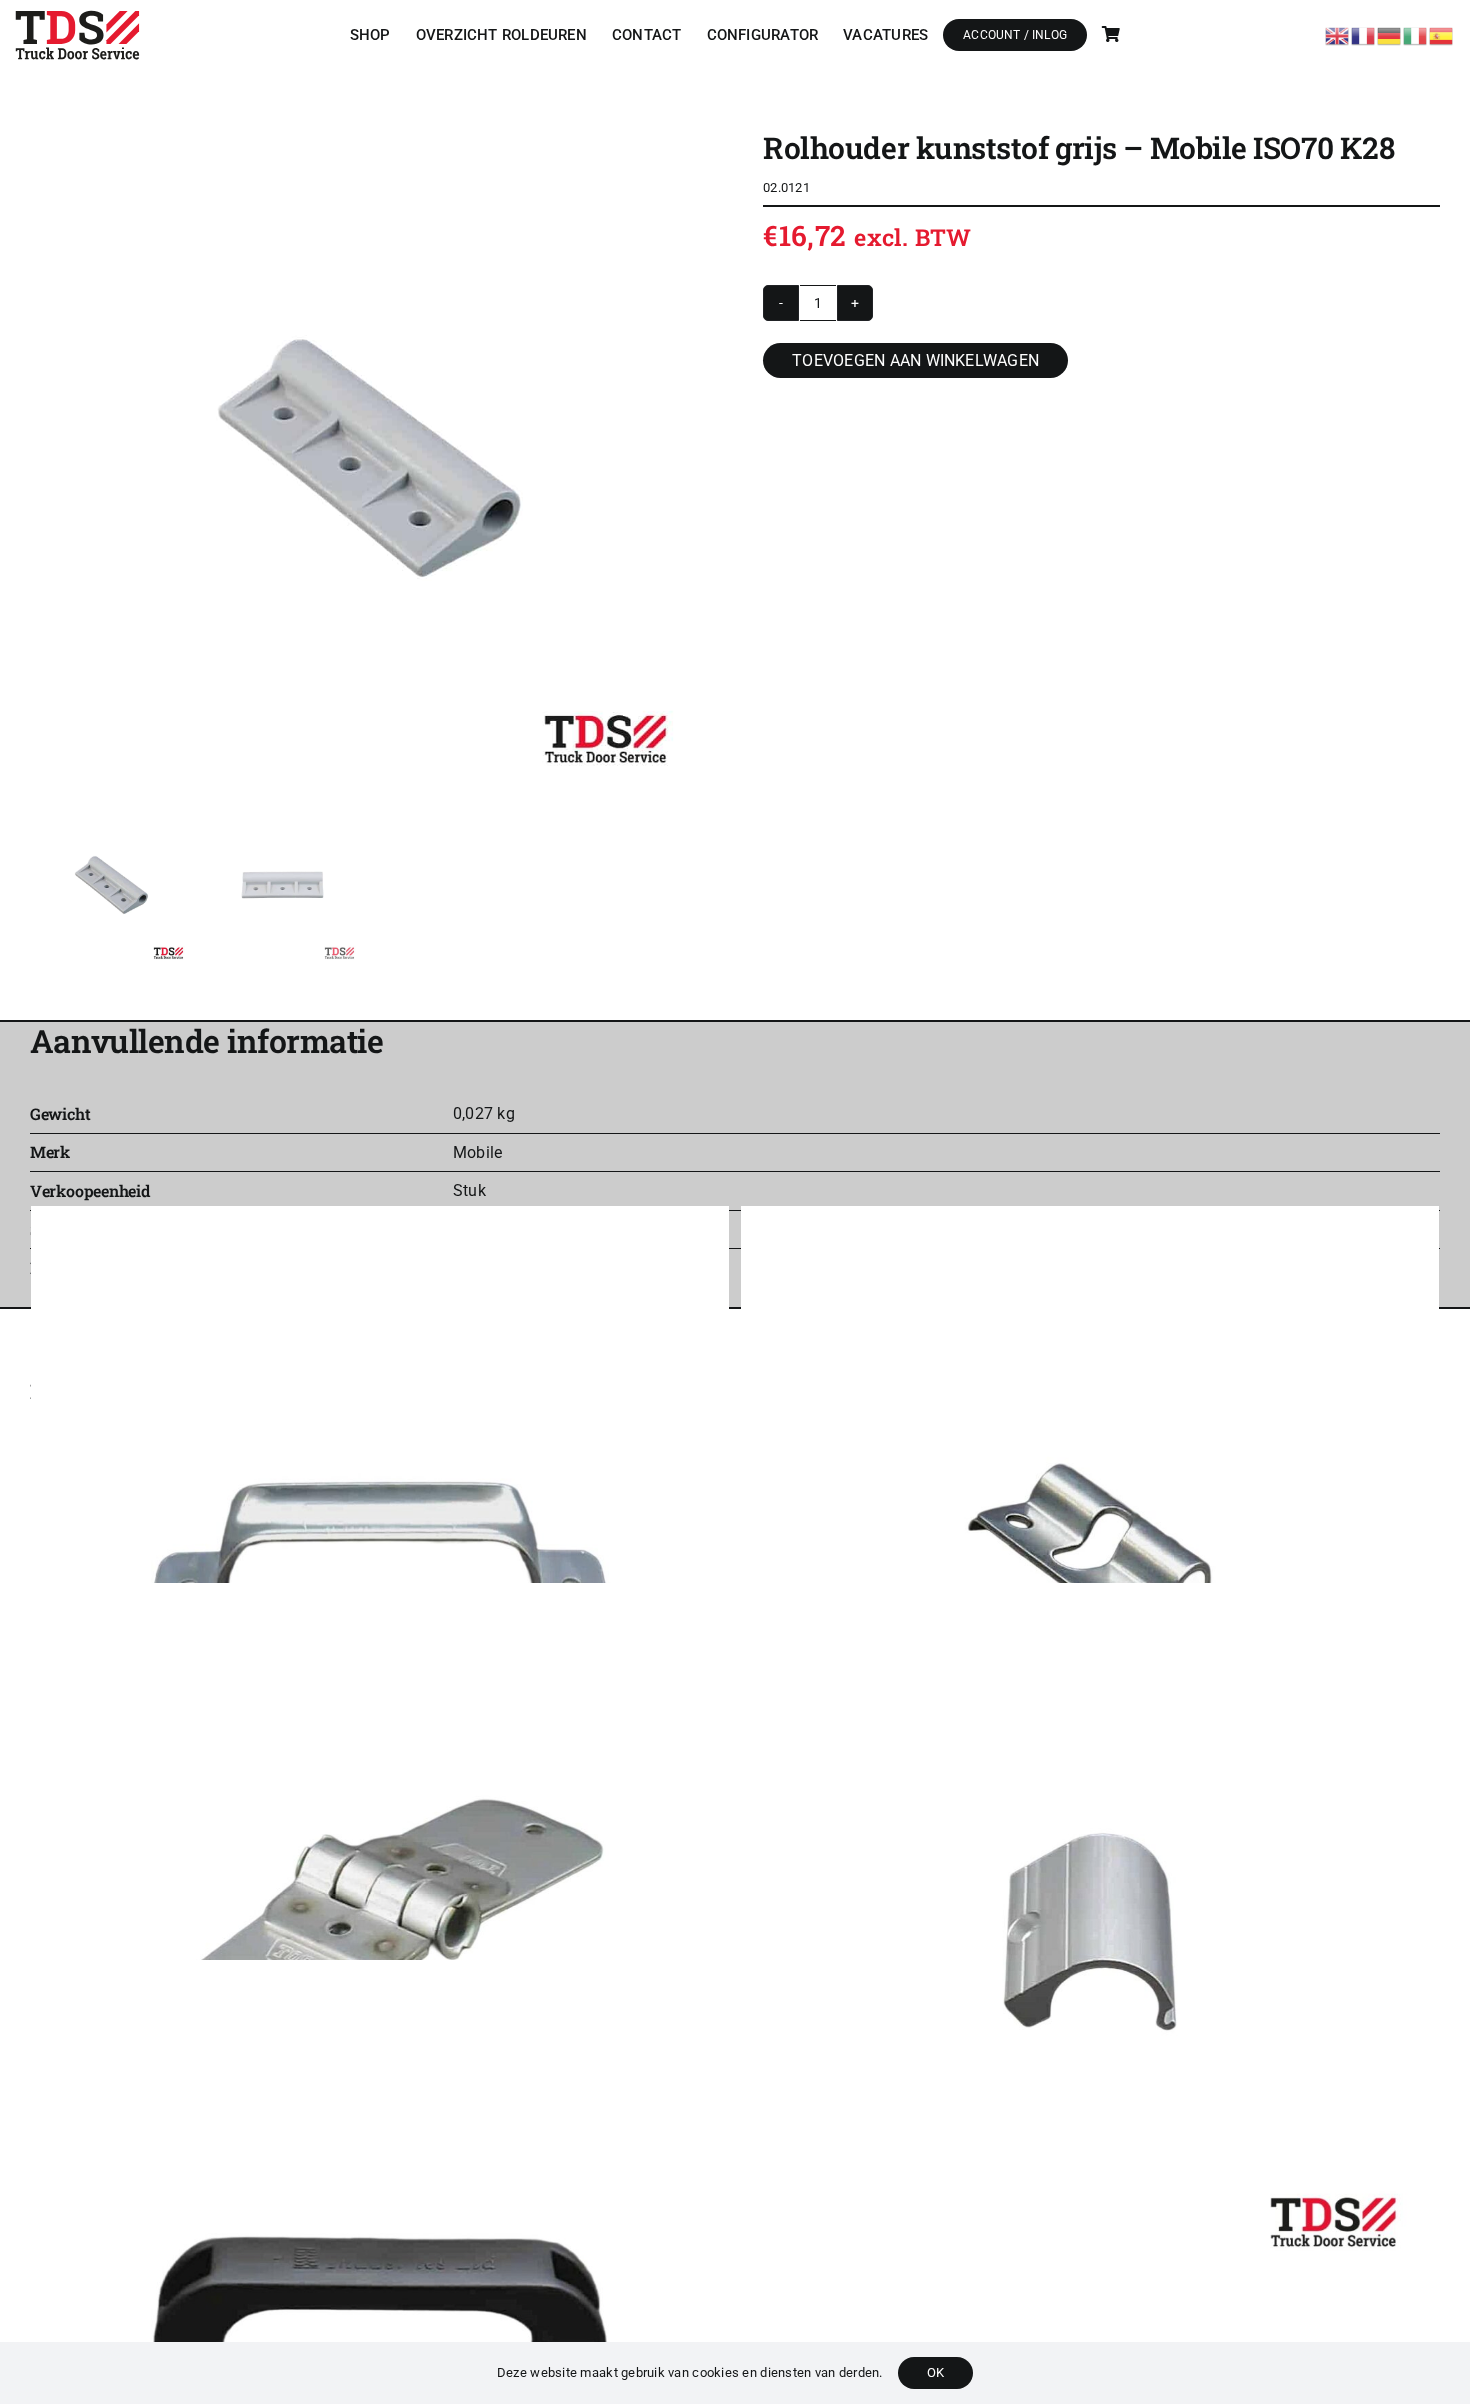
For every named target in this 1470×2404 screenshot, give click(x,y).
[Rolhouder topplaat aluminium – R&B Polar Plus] (1090, 1932)
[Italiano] (1416, 33)
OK (935, 2372)
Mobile (477, 1152)
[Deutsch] (1390, 33)
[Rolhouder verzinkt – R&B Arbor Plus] (1090, 1555)
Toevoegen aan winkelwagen (915, 360)
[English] (1338, 33)
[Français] (1364, 33)
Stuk (469, 1190)
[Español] (1442, 33)
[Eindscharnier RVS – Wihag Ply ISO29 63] (380, 1932)
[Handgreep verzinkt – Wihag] (380, 1555)
